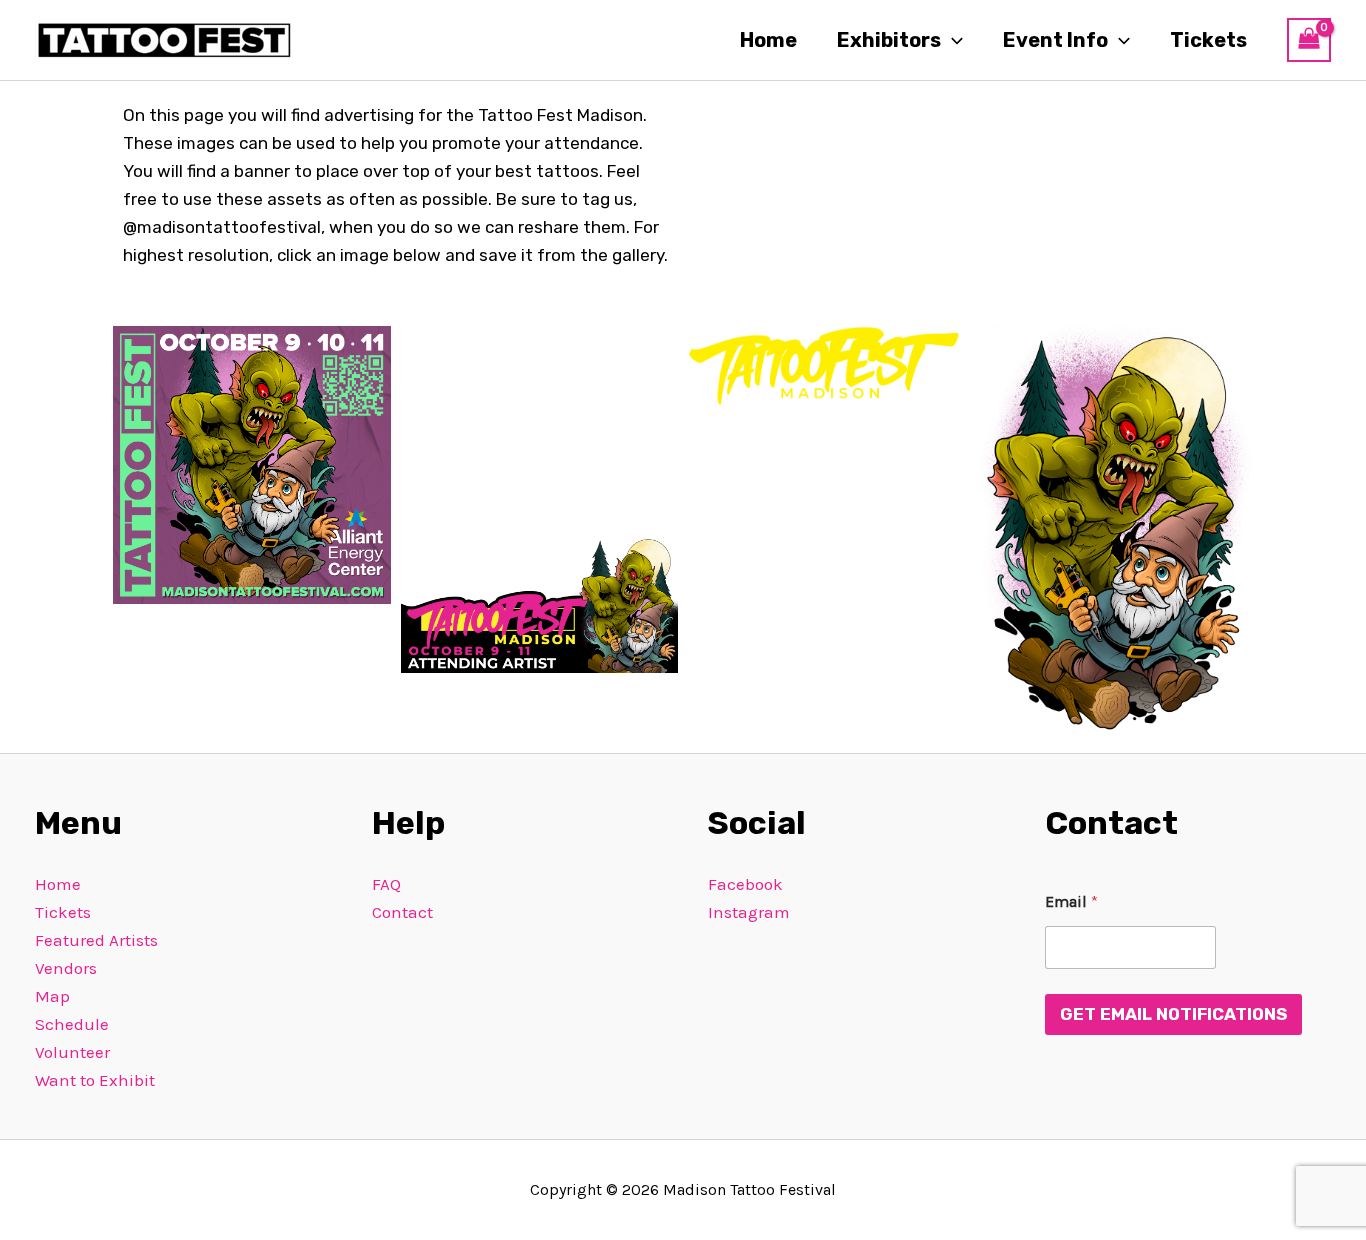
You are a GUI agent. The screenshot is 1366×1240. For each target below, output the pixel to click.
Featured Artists (96, 940)
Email (1071, 901)
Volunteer (72, 1052)
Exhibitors (889, 40)
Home (768, 40)
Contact (402, 912)
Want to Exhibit (95, 1080)
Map (52, 996)
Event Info (1055, 40)
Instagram (749, 912)
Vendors (66, 968)
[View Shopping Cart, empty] (1309, 40)
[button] (952, 40)
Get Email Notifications (1173, 1014)
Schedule (72, 1024)
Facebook (745, 884)
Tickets (1208, 40)
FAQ (386, 884)
